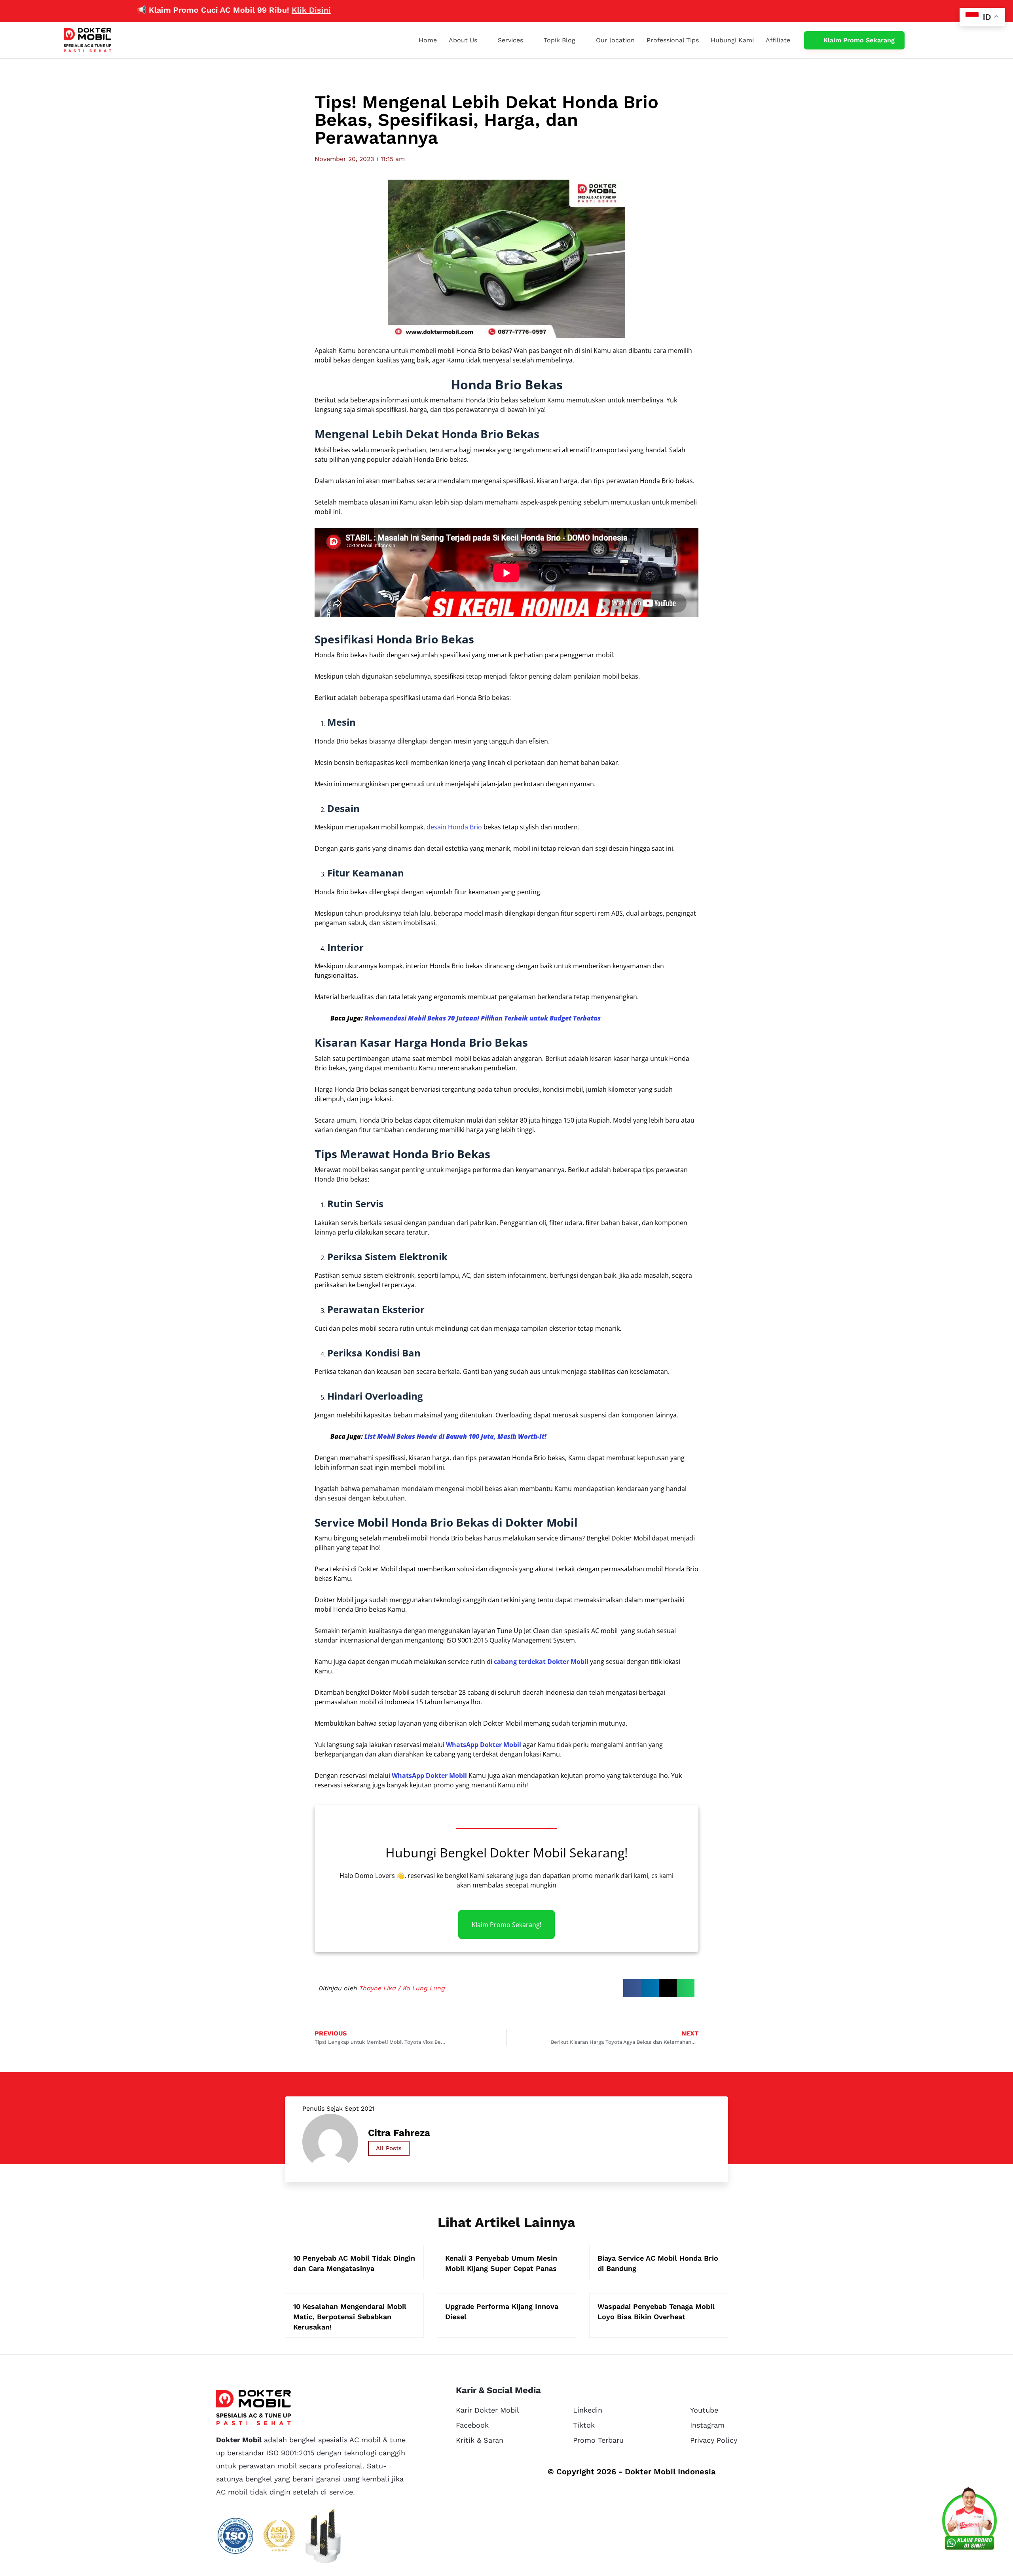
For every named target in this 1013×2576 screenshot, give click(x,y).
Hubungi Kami (732, 40)
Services (510, 40)
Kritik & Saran (480, 2440)
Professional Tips (673, 40)
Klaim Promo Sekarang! (506, 1924)
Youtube (704, 2410)
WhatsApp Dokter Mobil (484, 1745)
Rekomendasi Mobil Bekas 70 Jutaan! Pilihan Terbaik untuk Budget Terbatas (483, 1018)
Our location (615, 40)
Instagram (707, 2425)
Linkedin (588, 2410)
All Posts (389, 2148)
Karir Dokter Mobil (488, 2410)
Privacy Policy (714, 2440)
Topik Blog (560, 40)
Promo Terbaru (598, 2440)
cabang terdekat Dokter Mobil (541, 1662)
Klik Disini (241, 10)
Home (428, 40)
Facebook (472, 2425)
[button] (632, 1988)
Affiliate (778, 40)
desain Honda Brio (454, 827)
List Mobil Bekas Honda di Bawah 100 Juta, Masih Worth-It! (455, 1436)
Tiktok (584, 2425)
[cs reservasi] (969, 2521)
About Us (463, 40)
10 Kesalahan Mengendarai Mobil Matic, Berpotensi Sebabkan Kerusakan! (350, 2317)
